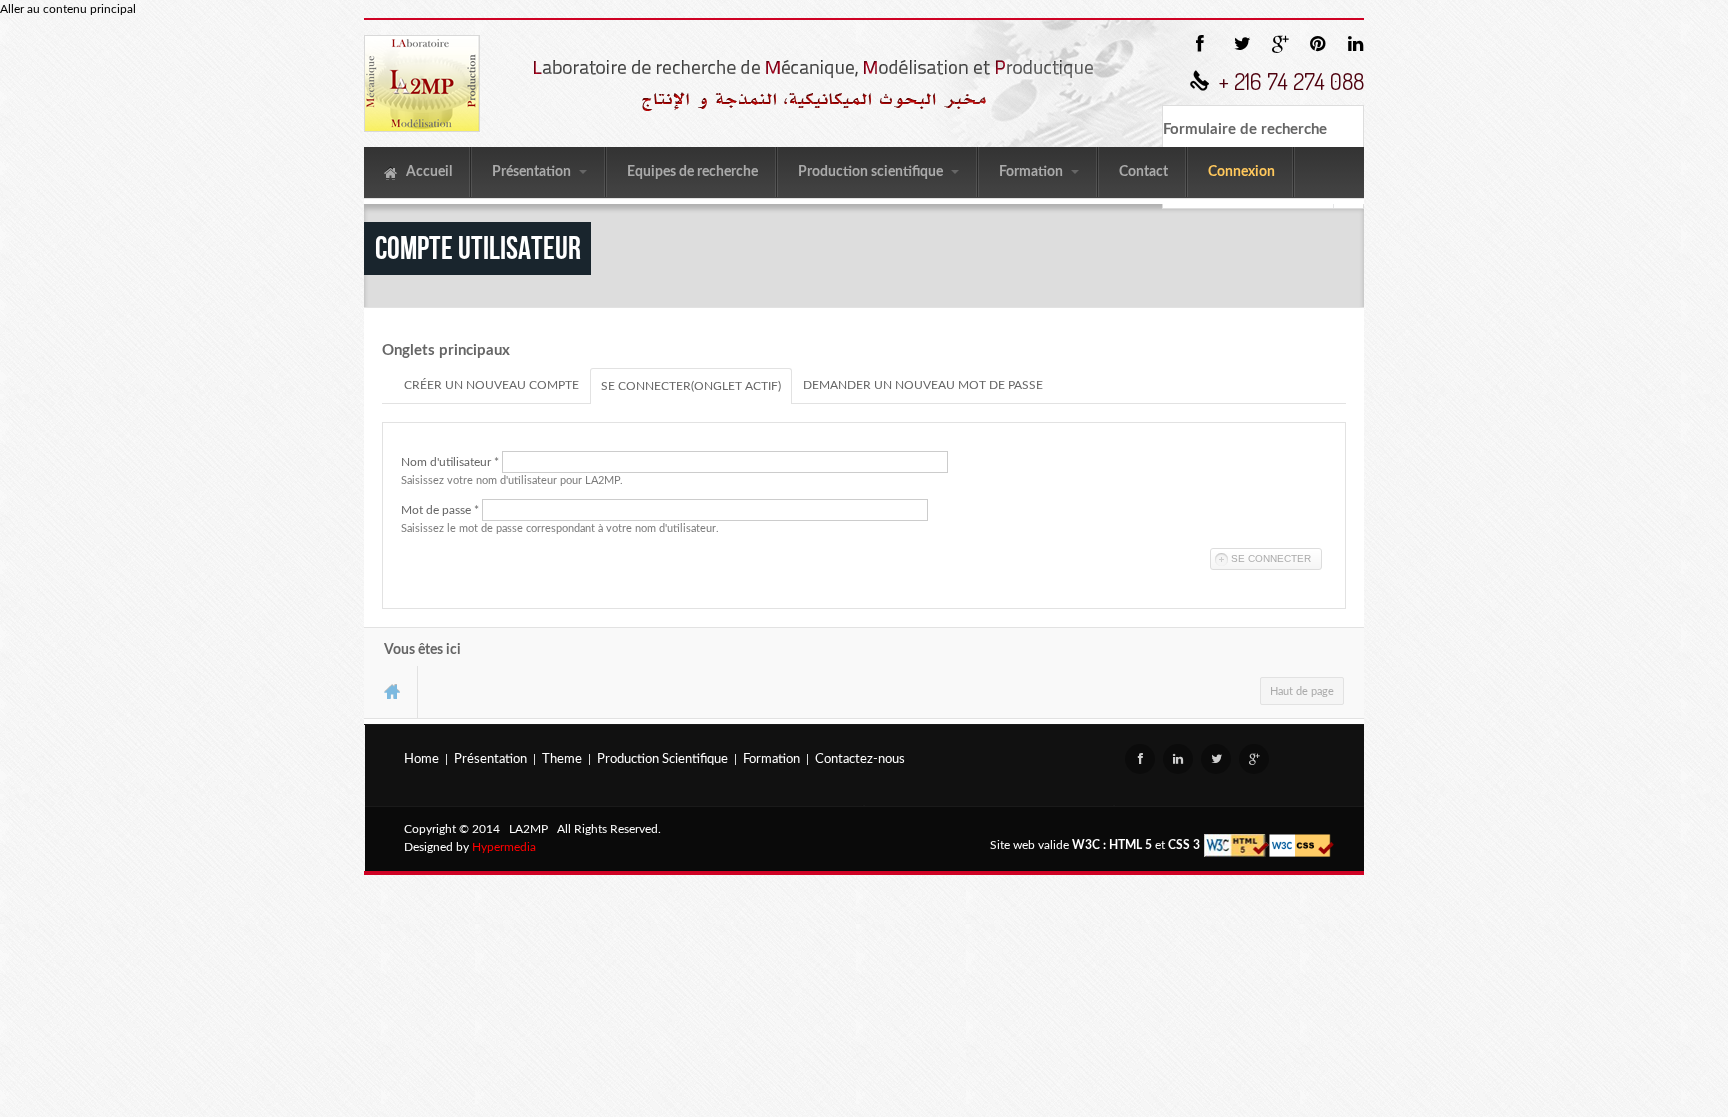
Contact (1143, 172)
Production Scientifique (662, 759)
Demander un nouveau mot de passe (923, 385)
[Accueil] (422, 83)
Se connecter (691, 386)
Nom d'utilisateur (450, 462)
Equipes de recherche (692, 172)
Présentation (533, 172)
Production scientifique (872, 172)
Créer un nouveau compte (491, 385)
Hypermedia (504, 847)
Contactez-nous (860, 759)
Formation (1032, 172)
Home (421, 759)
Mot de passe (440, 510)
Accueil (427, 172)
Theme (562, 759)
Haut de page (1302, 691)
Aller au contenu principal (68, 9)
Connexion (1241, 172)
